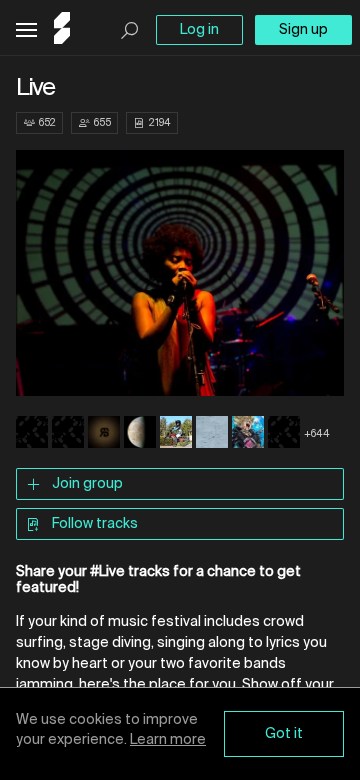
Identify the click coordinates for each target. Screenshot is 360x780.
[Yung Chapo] (176, 434)
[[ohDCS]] (212, 434)
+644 (317, 434)
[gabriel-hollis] (32, 434)
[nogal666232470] (68, 434)
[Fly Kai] (248, 434)
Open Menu (26, 30)
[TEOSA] (140, 434)
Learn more (168, 740)
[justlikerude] (104, 434)
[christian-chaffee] (284, 434)
